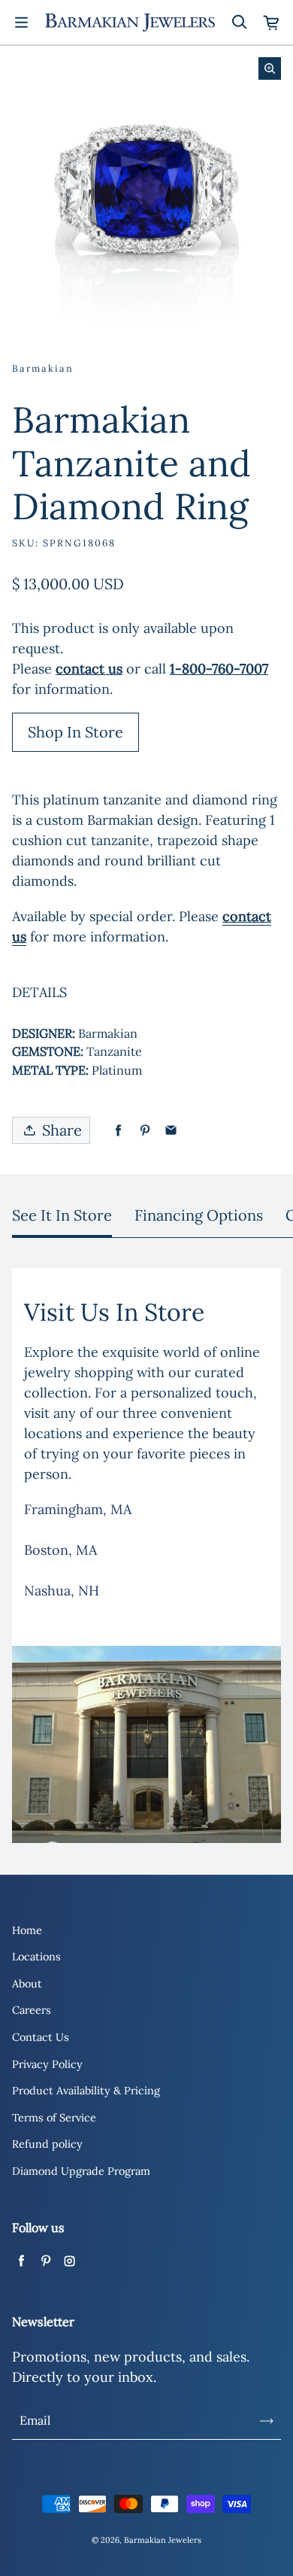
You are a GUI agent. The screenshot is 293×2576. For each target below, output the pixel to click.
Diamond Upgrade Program (81, 2171)
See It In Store (62, 1215)
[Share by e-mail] (171, 1131)
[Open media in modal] (270, 68)
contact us (89, 669)
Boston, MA (60, 1550)
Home (27, 1930)
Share (62, 1130)
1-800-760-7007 (219, 669)
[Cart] (272, 23)
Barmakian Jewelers (163, 2540)
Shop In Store (76, 732)
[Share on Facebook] (118, 1131)
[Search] (239, 23)
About (27, 1984)
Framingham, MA (78, 1509)
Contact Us (41, 2037)
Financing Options (199, 1215)
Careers (32, 2010)
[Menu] (21, 23)
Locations (36, 1957)
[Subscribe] (267, 2421)
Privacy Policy (47, 2064)
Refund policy (47, 2144)
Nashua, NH (62, 1591)
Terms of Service (54, 2118)
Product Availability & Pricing (86, 2091)
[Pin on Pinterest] (145, 1131)
